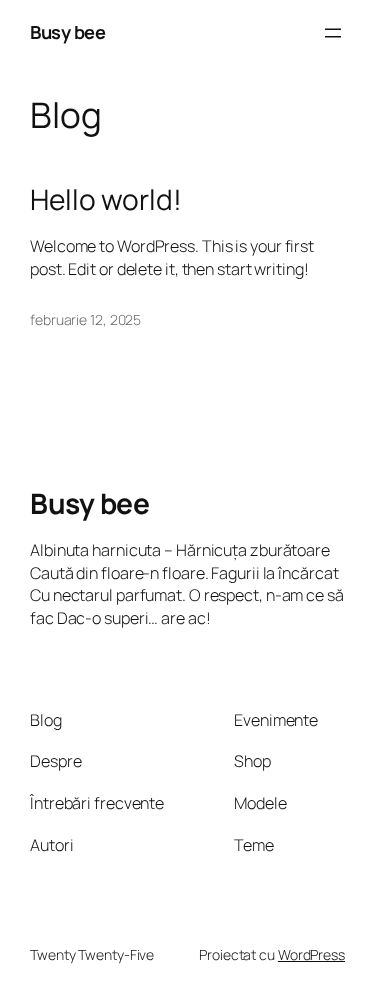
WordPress (311, 954)
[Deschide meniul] (333, 33)
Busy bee (67, 32)
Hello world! (106, 200)
